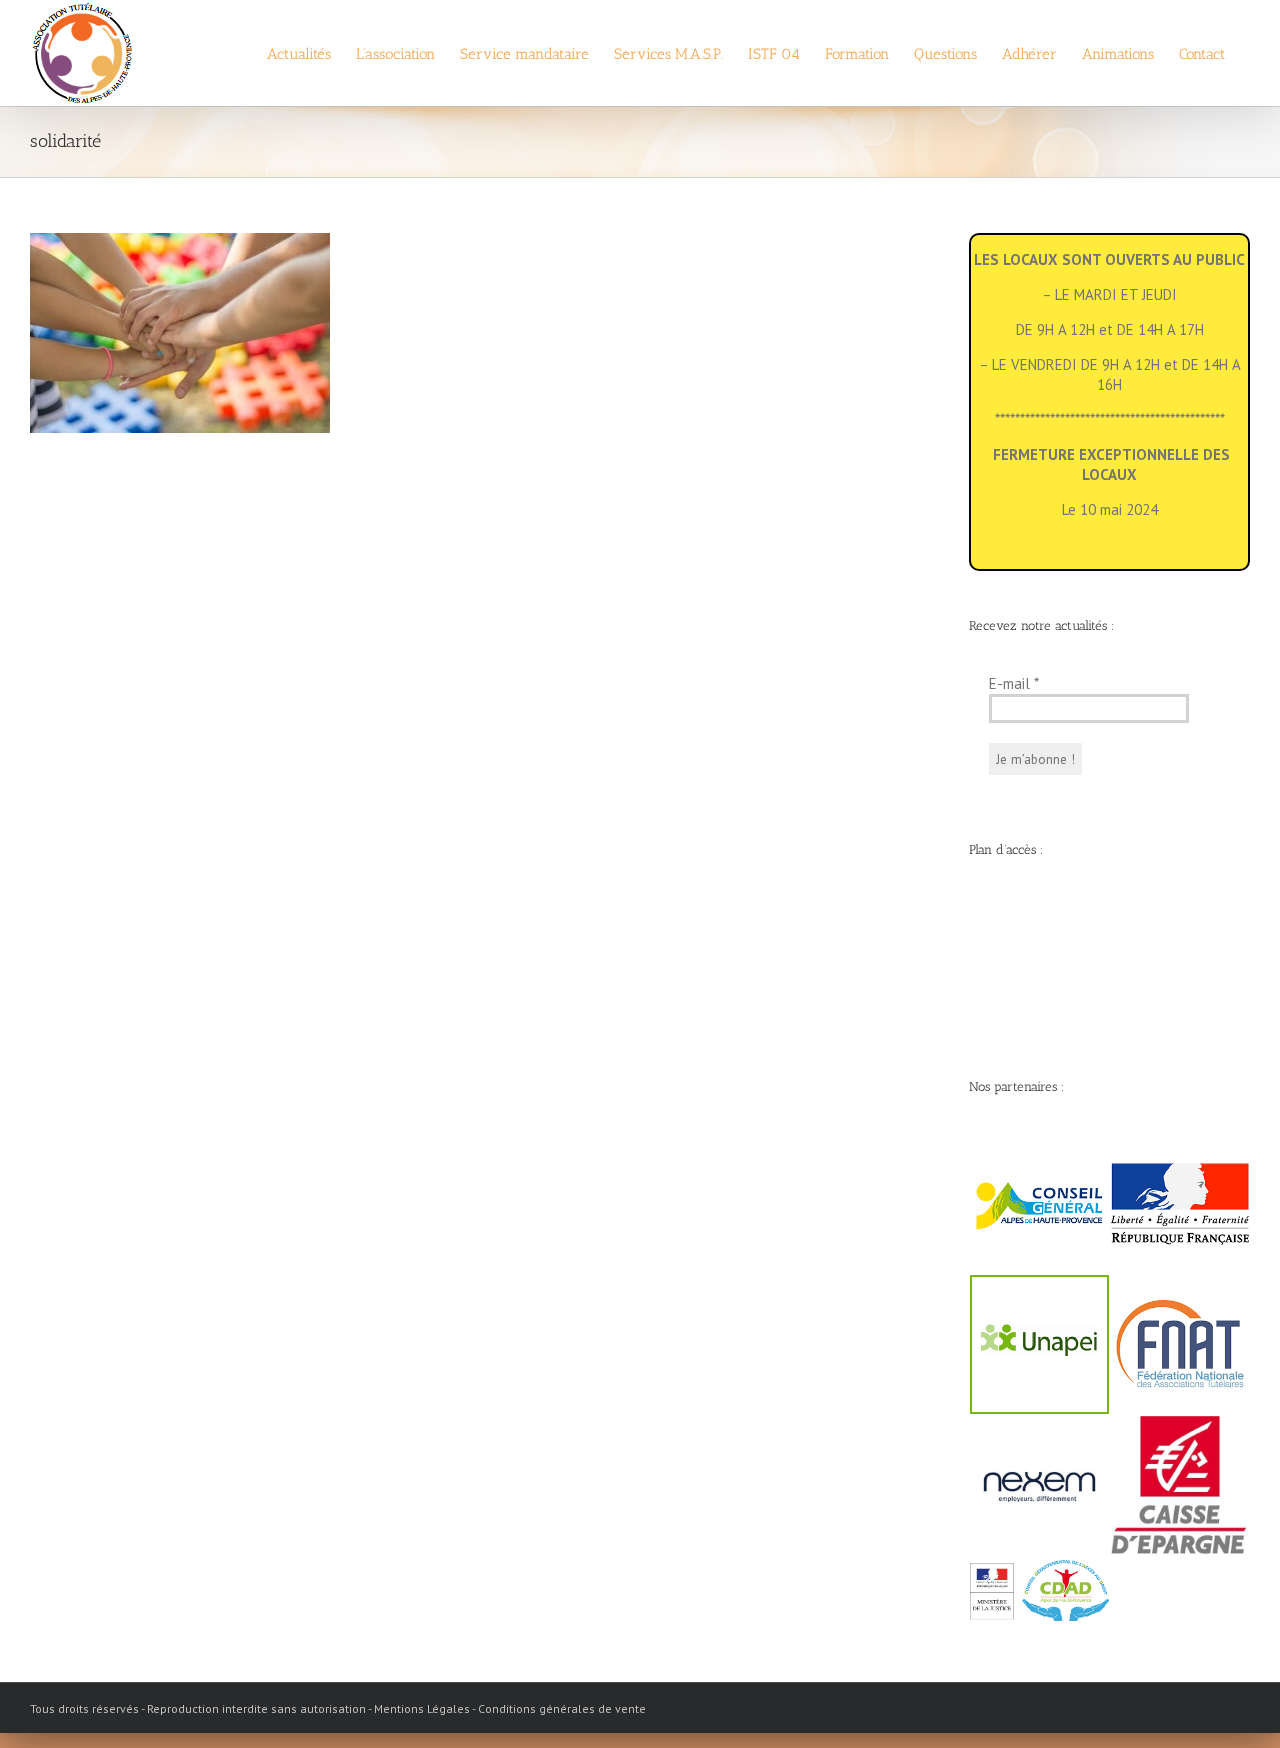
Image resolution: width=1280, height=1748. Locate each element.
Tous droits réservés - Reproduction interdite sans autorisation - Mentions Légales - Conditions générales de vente (338, 1708)
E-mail (1014, 683)
